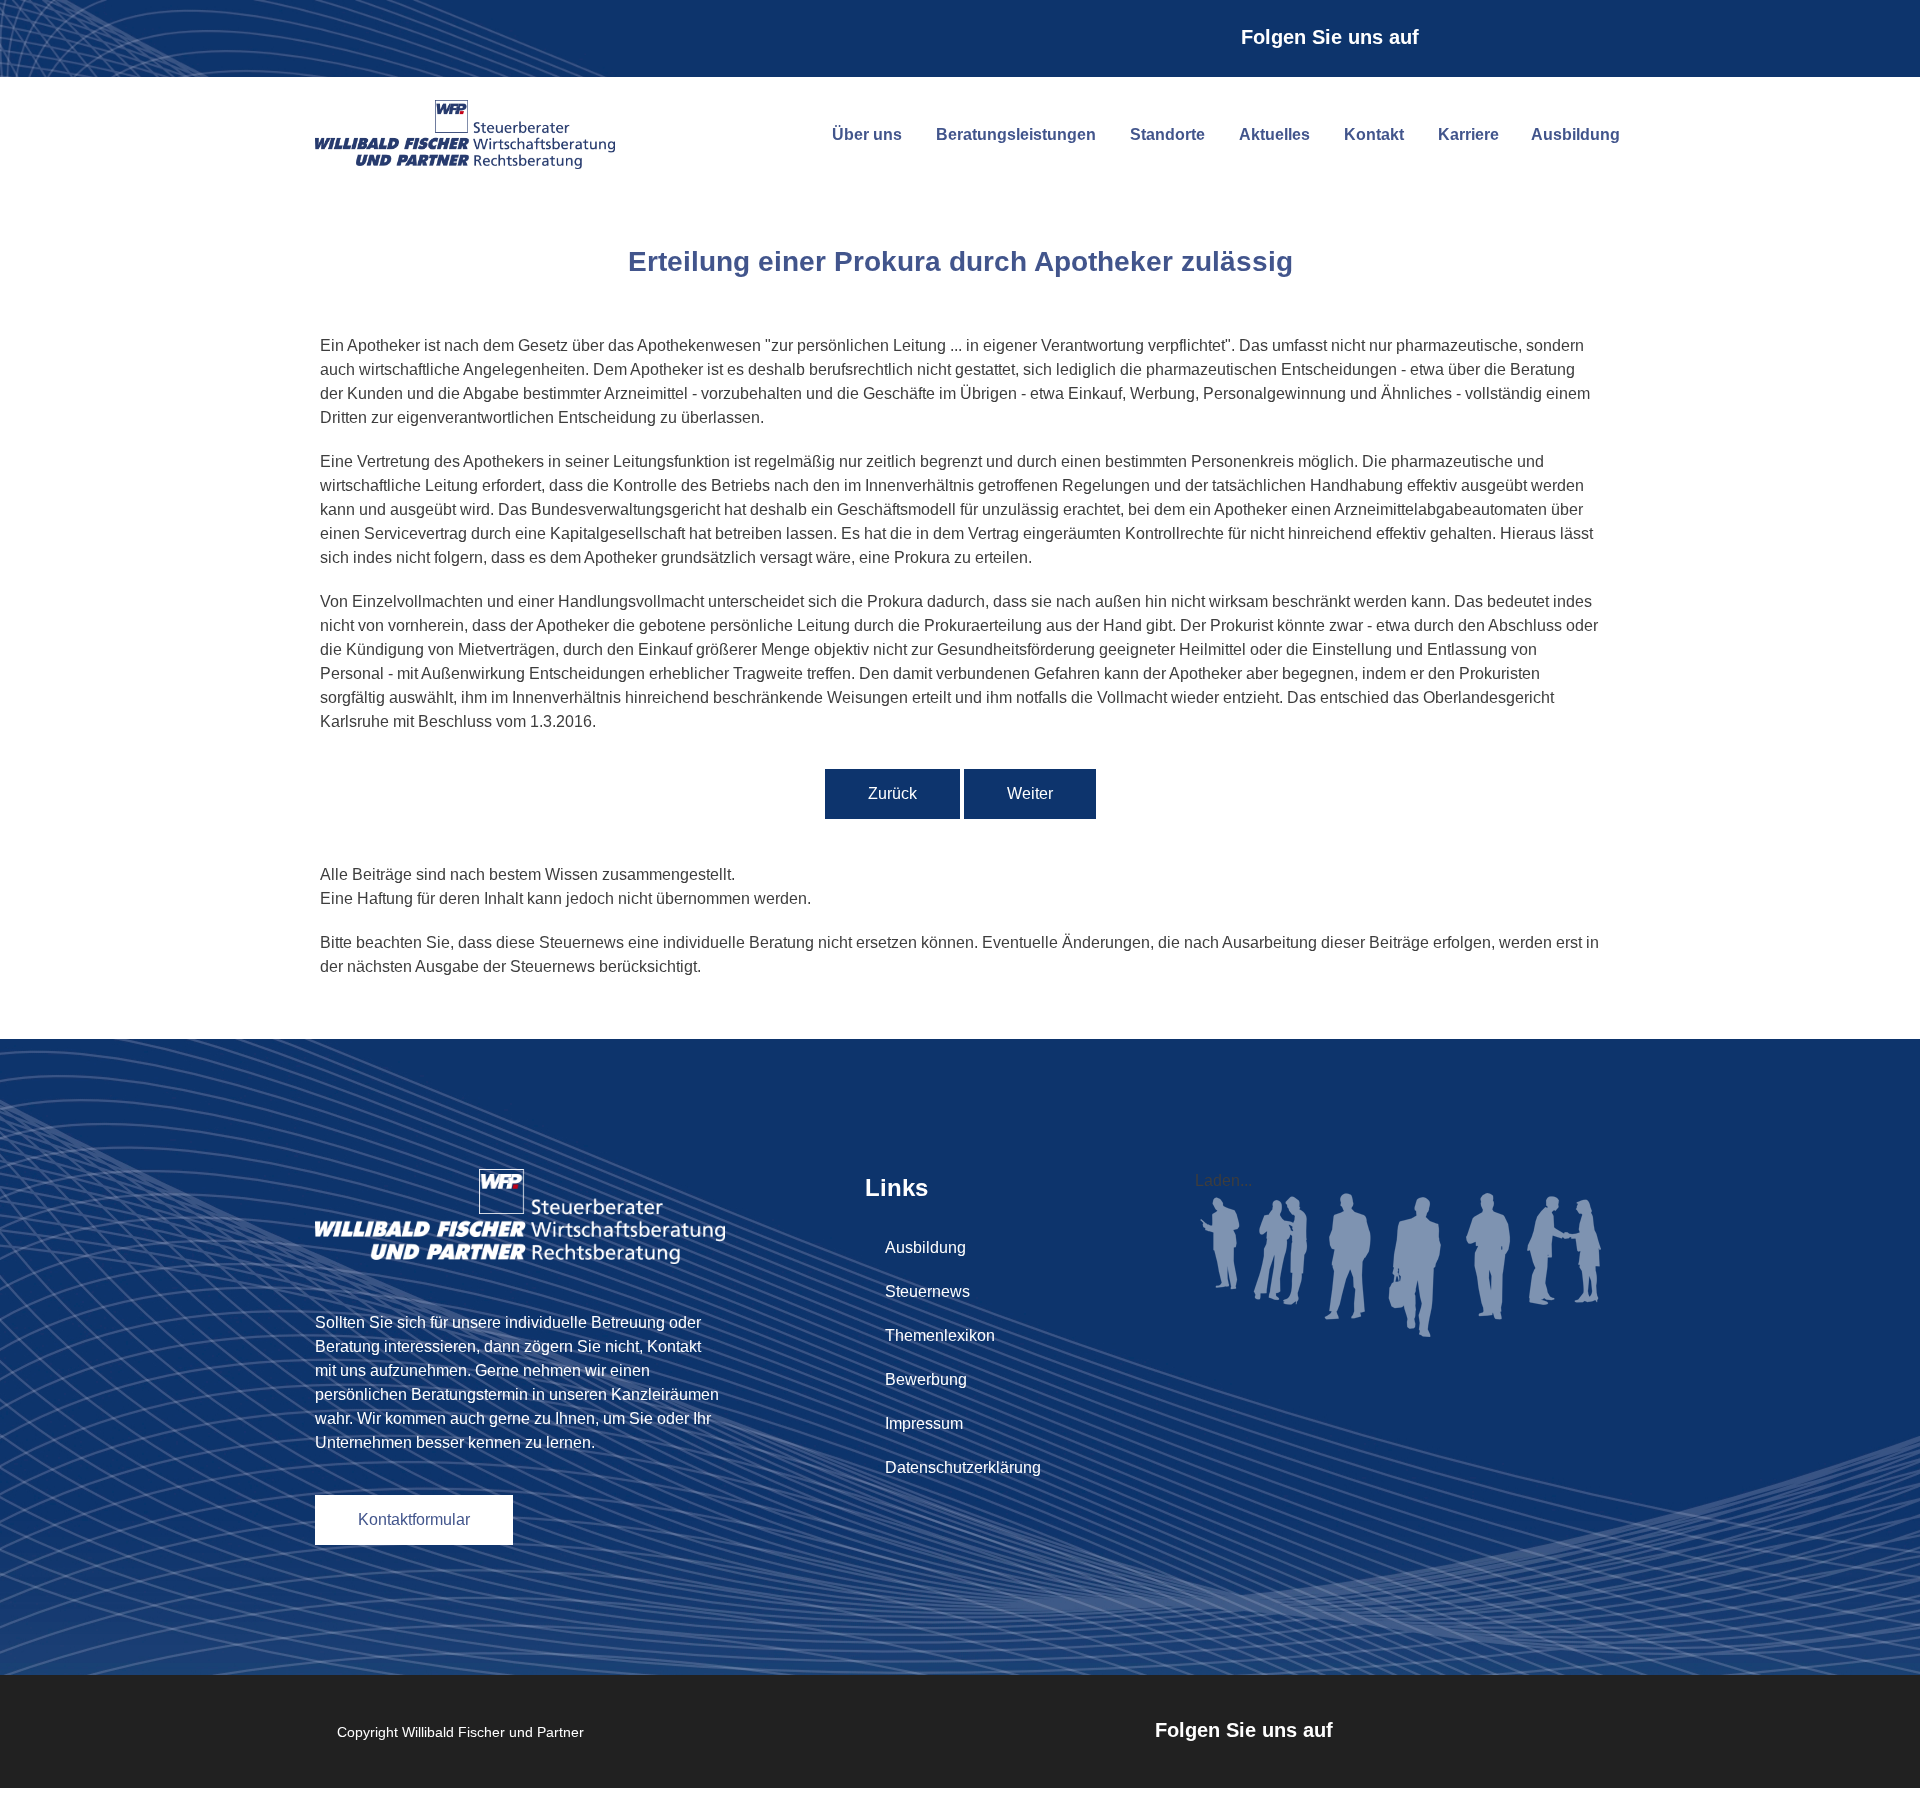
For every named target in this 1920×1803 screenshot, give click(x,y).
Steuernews (927, 1291)
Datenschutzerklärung (963, 1467)
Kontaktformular (414, 1519)
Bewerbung (926, 1379)
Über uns (867, 134)
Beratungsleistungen (1016, 134)
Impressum (924, 1423)
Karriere (1468, 134)
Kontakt (1374, 134)
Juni (816, 322)
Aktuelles (1274, 134)
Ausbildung (1575, 134)
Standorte (1167, 134)
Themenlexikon (940, 1335)
